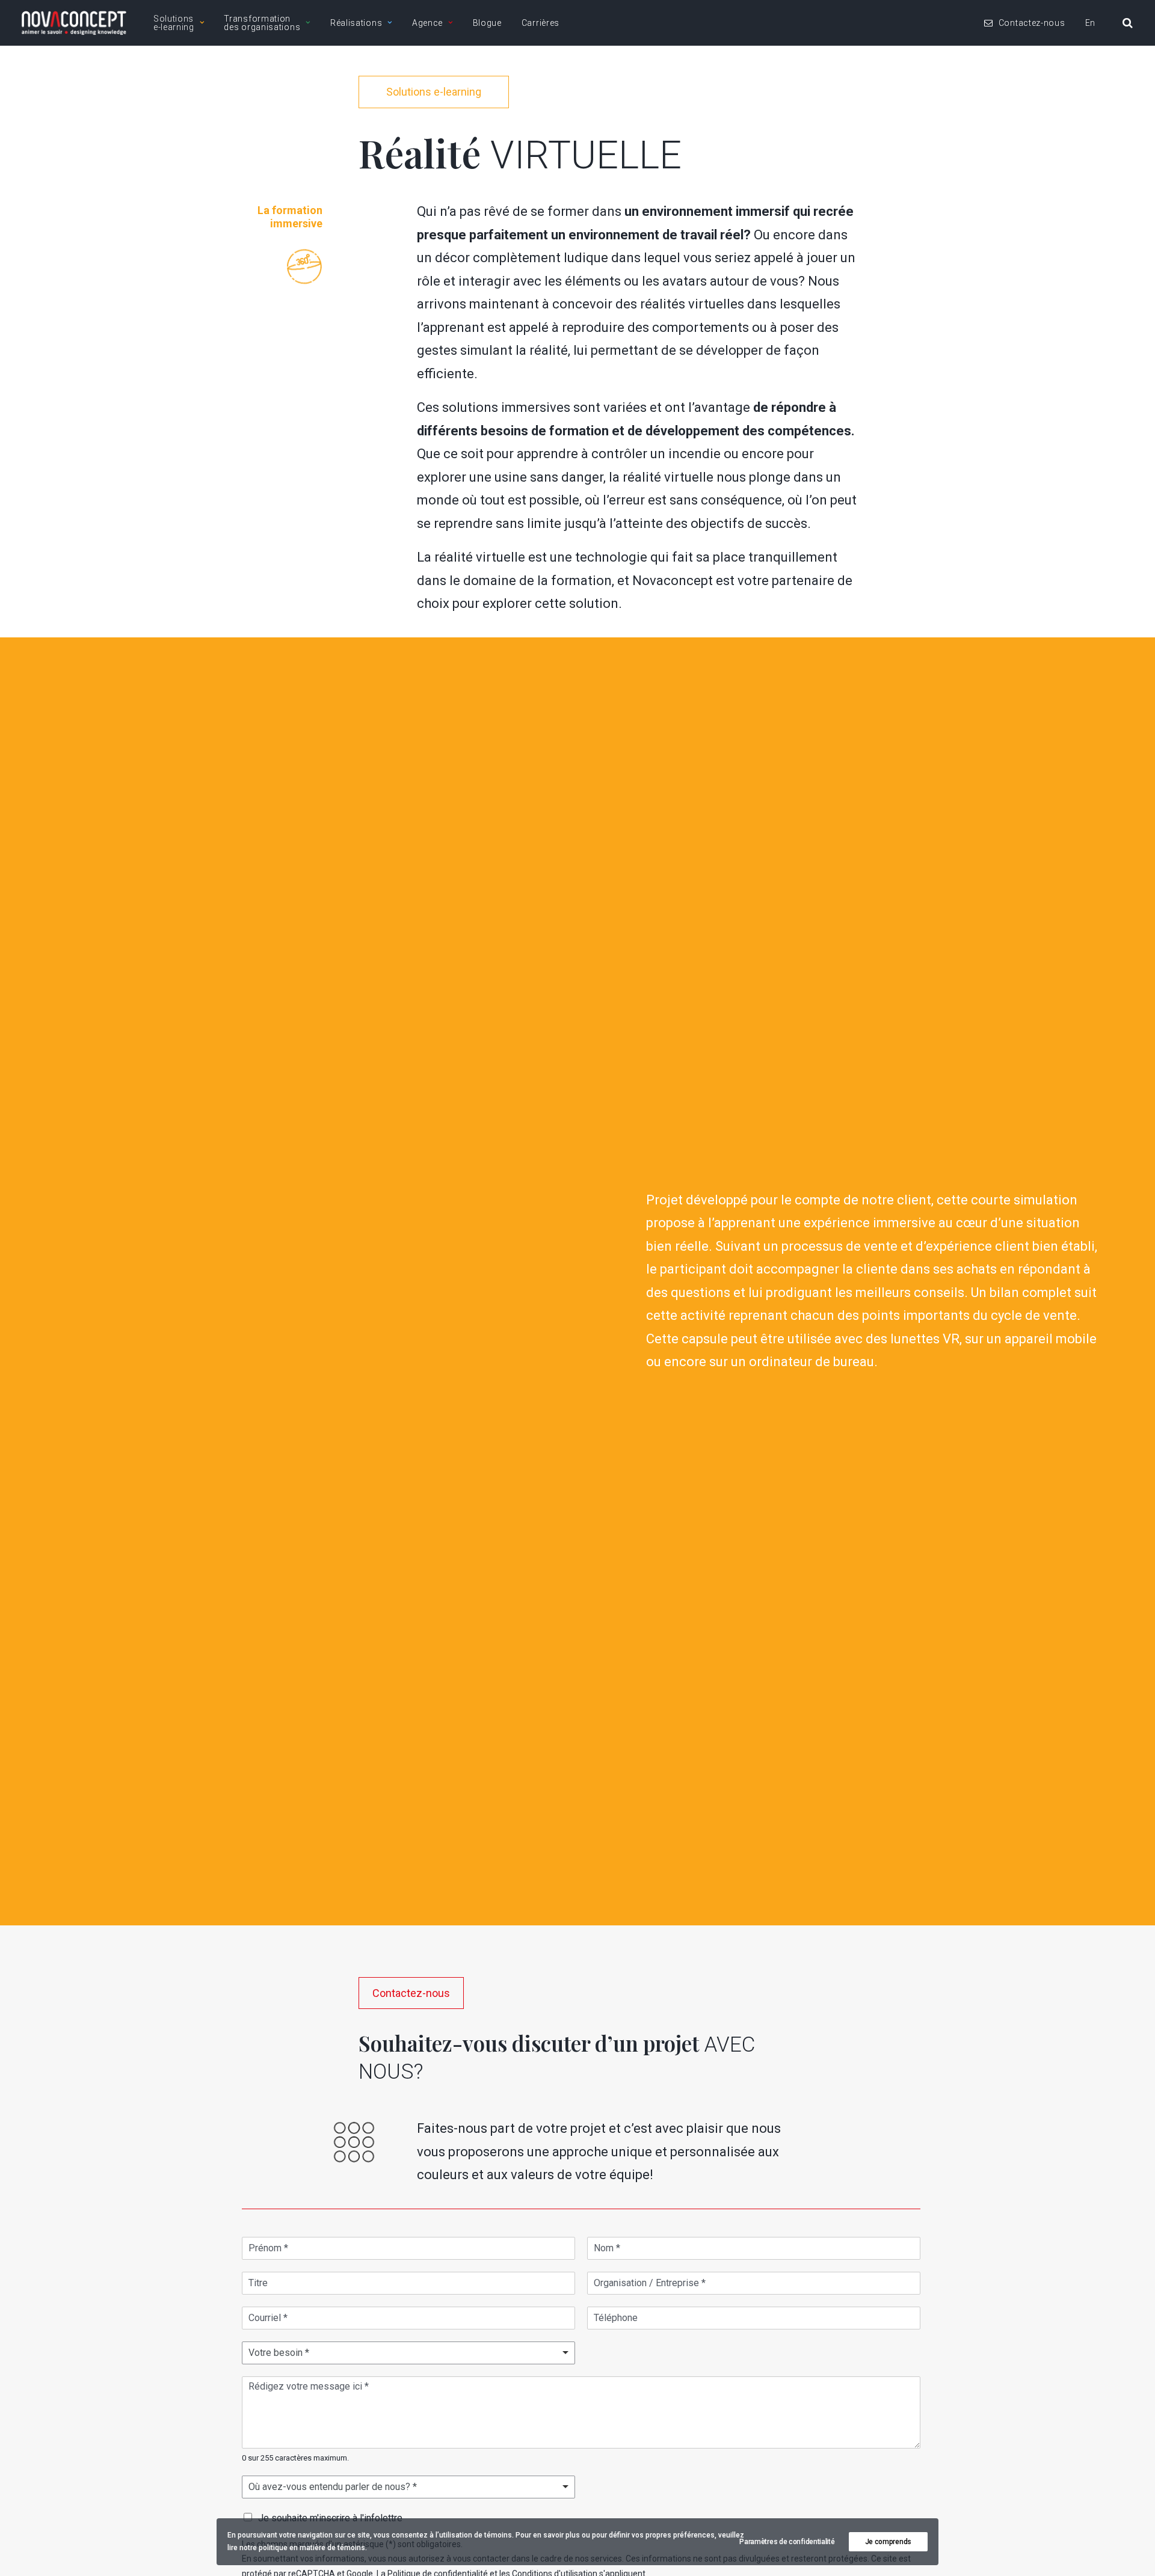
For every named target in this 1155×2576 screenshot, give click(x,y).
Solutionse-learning (174, 23)
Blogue (487, 23)
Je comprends (888, 2542)
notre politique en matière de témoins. (303, 2548)
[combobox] (408, 2353)
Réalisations (356, 23)
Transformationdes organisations (262, 23)
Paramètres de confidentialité (787, 2542)
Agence (427, 23)
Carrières (541, 23)
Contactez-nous (1032, 23)
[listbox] (408, 2487)
